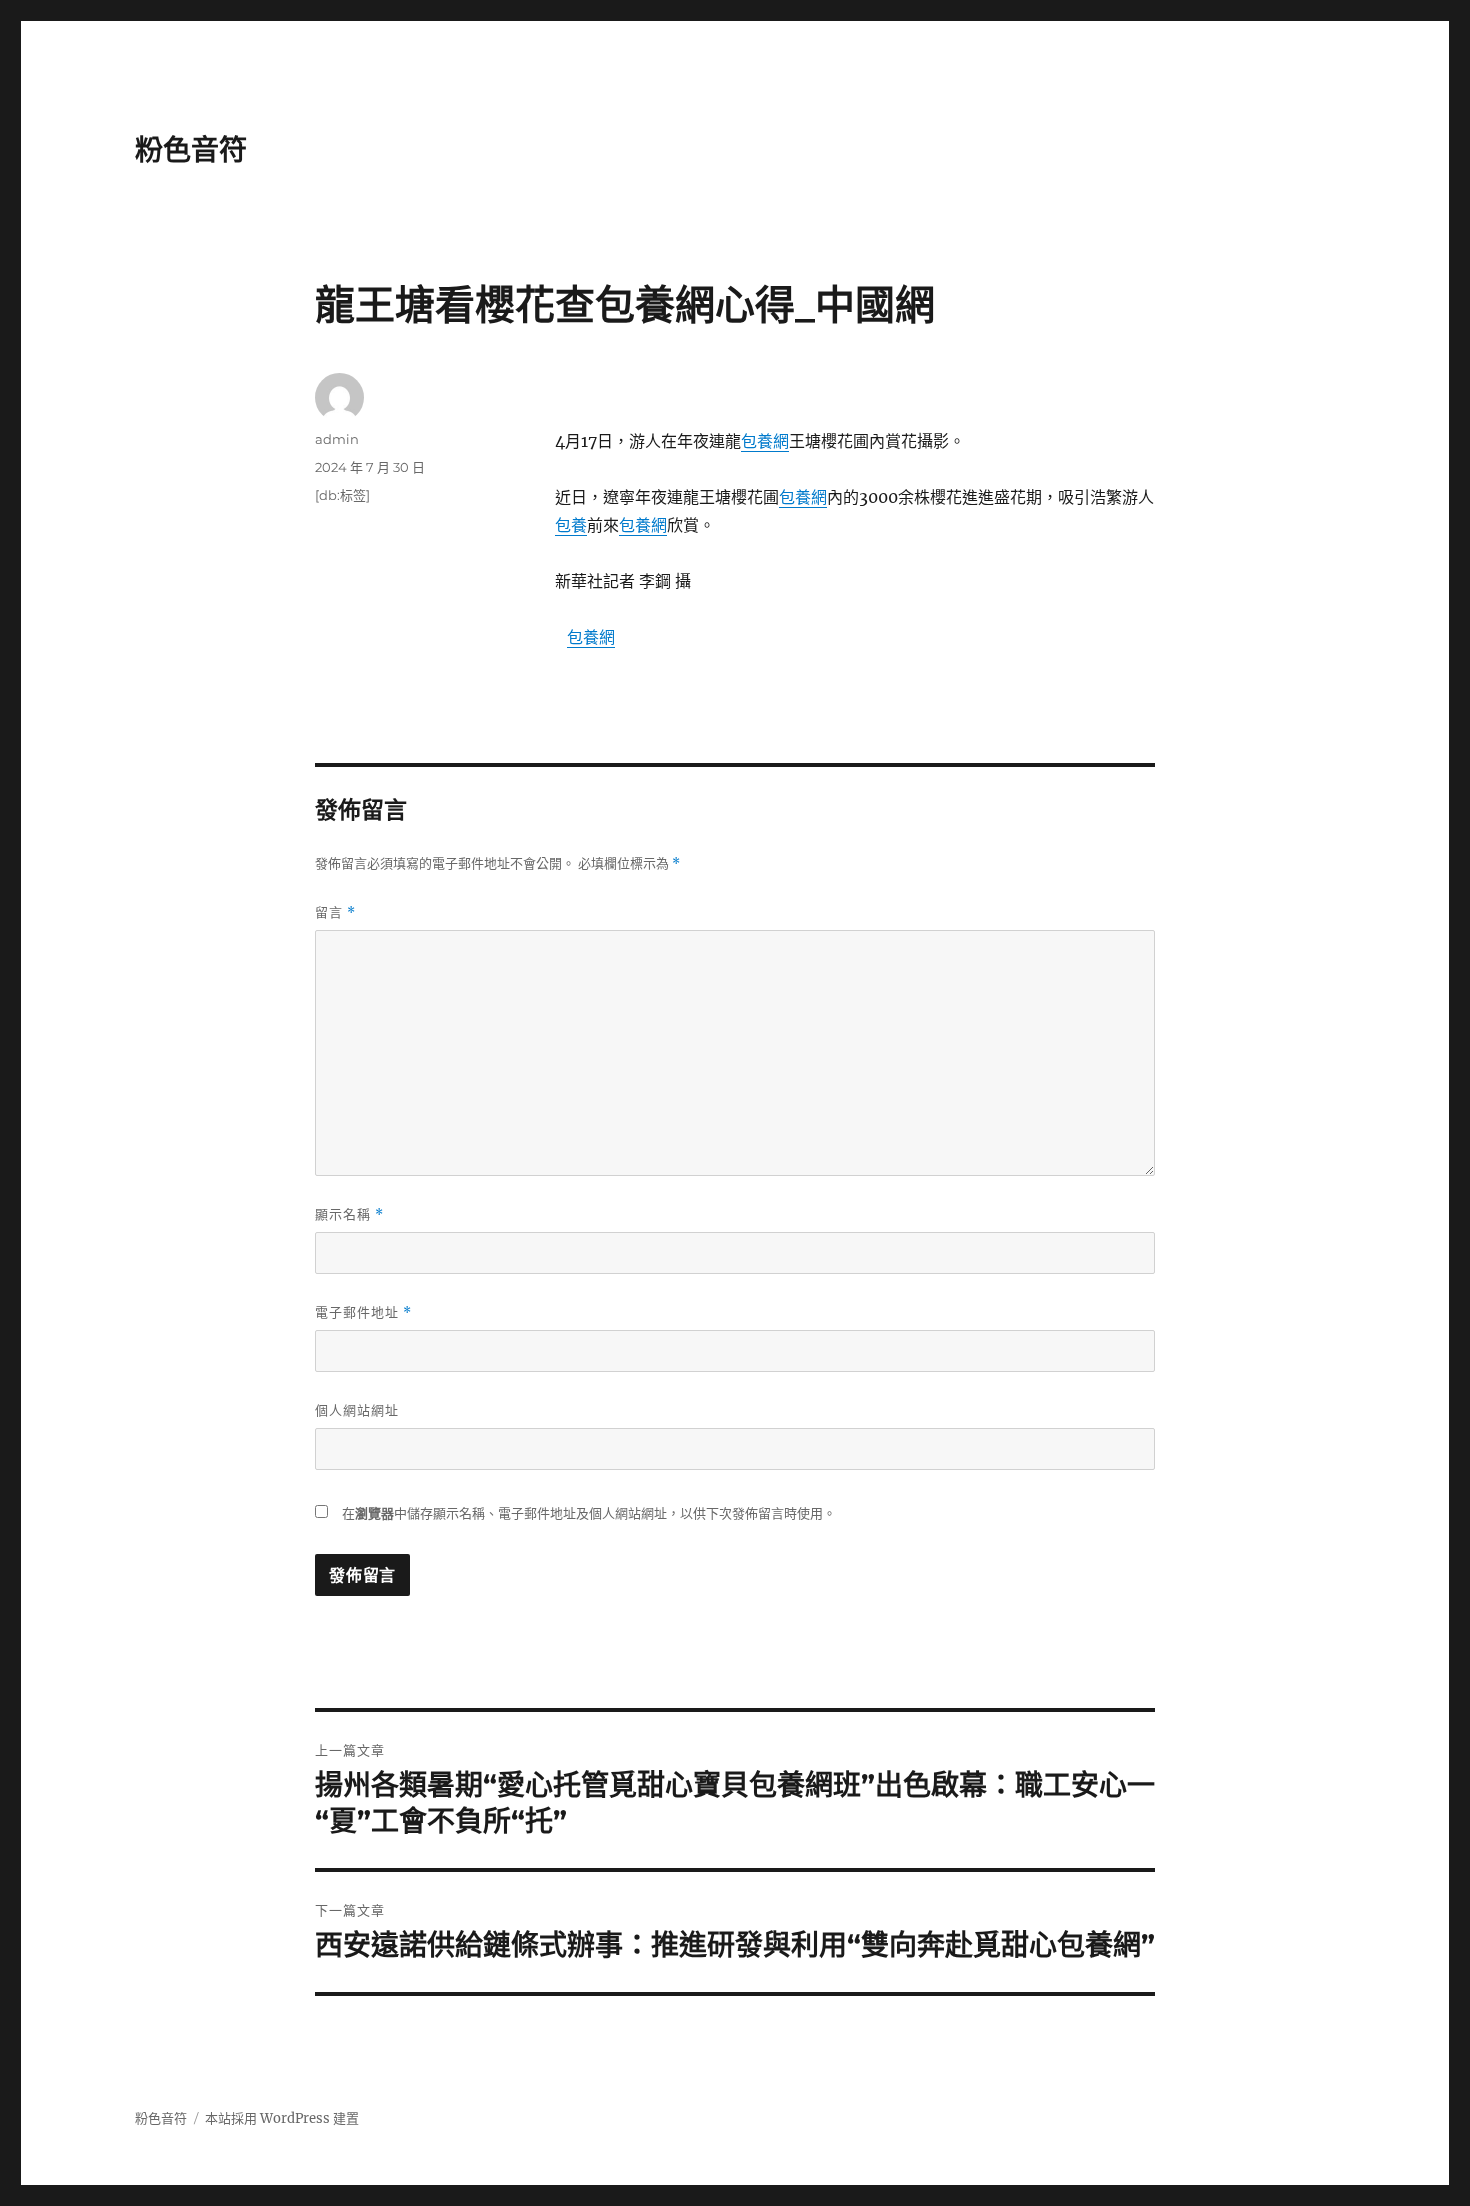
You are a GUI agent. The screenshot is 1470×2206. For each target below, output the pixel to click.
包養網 (765, 441)
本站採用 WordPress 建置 (282, 2118)
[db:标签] (342, 495)
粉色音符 (191, 150)
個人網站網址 (357, 1410)
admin (337, 439)
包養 (571, 525)
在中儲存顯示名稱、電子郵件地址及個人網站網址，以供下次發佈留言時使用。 (589, 1513)
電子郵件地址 (363, 1312)
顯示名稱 (349, 1214)
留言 (335, 912)
